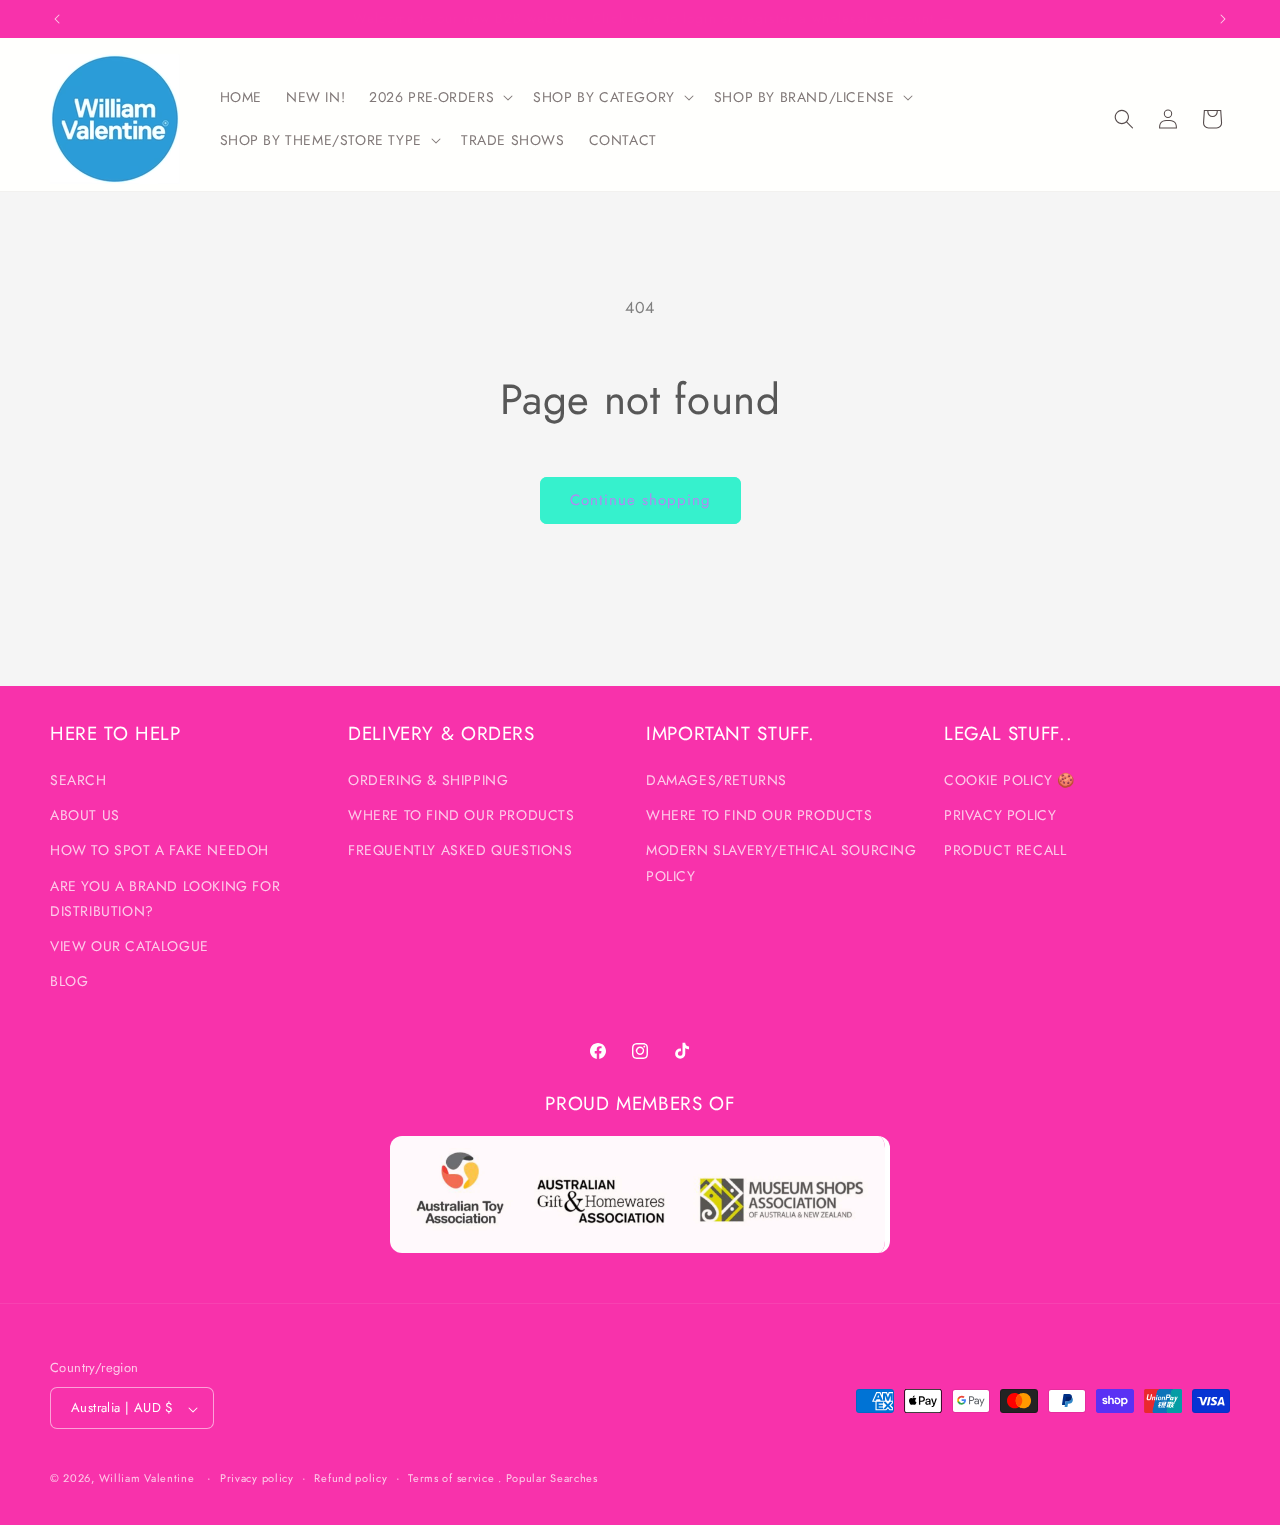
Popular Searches (552, 1479)
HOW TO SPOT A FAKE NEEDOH (159, 851)
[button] (439, 97)
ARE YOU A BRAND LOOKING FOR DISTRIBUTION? (165, 898)
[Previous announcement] (57, 19)
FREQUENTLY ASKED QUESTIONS (460, 851)
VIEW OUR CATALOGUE (129, 946)
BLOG (69, 982)
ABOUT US (85, 816)
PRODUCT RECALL (1005, 851)
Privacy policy (257, 1478)
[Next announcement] (1223, 19)
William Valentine (147, 1479)
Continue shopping (640, 500)
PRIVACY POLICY (1000, 816)
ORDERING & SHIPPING (428, 780)
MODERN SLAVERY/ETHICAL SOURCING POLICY (781, 863)
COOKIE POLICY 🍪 (1009, 780)
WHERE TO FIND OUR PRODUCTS (461, 816)
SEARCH (78, 780)
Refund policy (350, 1478)
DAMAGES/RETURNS (716, 780)
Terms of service (451, 1478)
